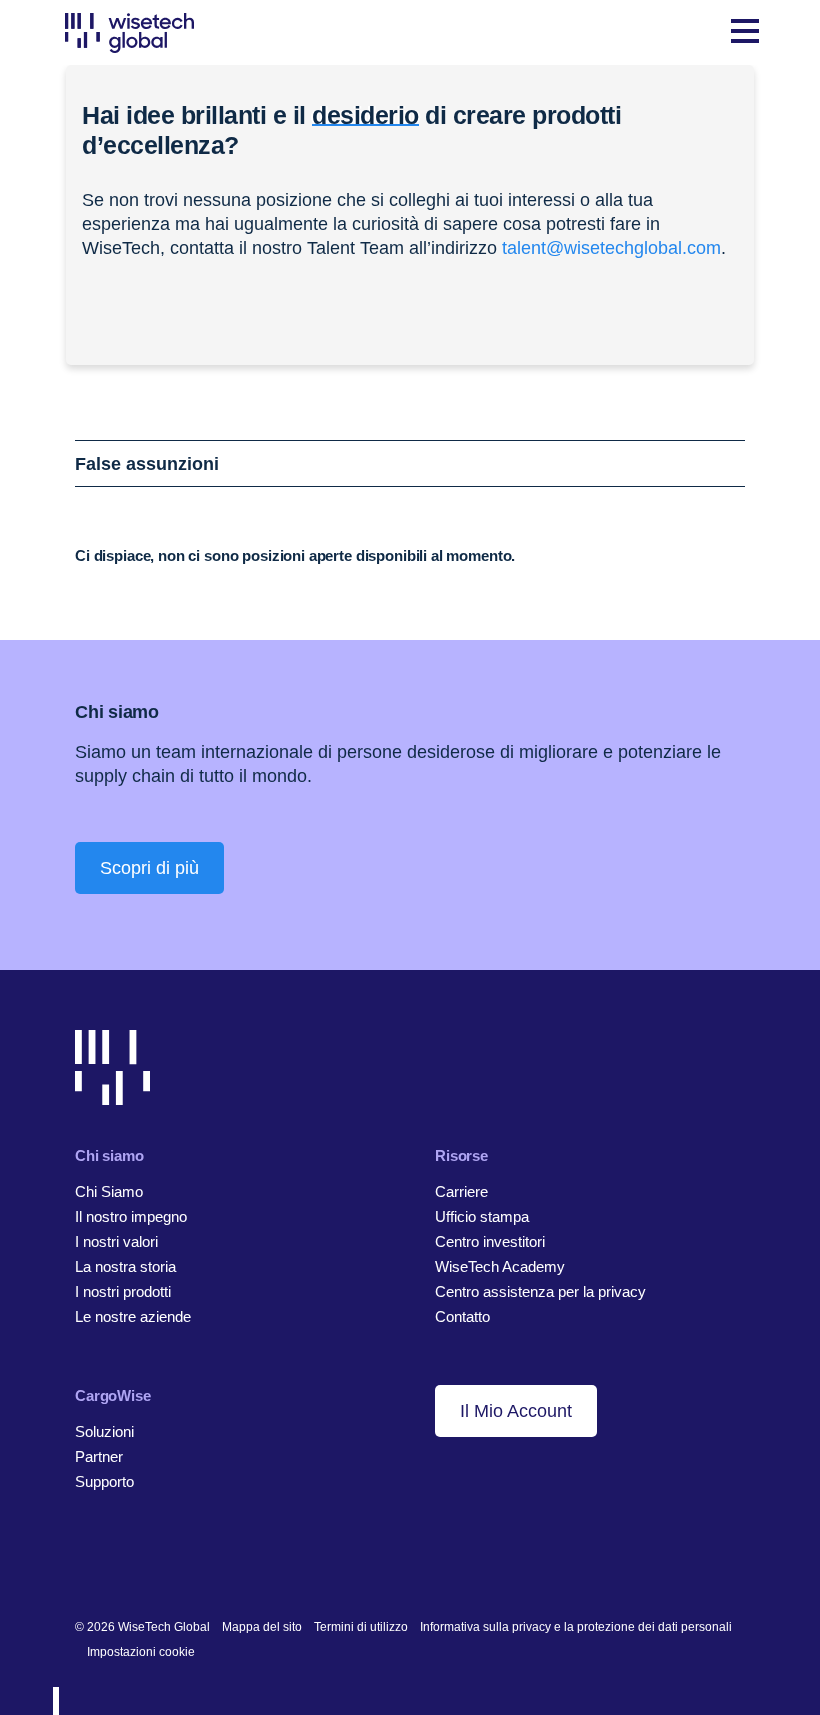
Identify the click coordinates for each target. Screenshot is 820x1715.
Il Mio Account (516, 1411)
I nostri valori (116, 1241)
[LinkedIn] (84, 1562)
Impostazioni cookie (141, 1652)
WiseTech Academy (500, 1266)
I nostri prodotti (123, 1291)
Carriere (461, 1191)
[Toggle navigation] (745, 33)
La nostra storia (125, 1266)
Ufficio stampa (482, 1216)
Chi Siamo (109, 1191)
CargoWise (113, 1395)
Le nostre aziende (133, 1316)
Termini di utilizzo (361, 1627)
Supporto (104, 1481)
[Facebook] (115, 1562)
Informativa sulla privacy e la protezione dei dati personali (576, 1627)
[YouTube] (177, 1562)
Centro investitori (490, 1241)
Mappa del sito (262, 1627)
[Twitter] (146, 1562)
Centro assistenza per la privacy (540, 1291)
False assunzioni (147, 464)
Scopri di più (149, 868)
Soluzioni (104, 1431)
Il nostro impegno (131, 1216)
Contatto (462, 1316)
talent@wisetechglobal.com (611, 248)
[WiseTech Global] (129, 32)
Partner (99, 1456)
